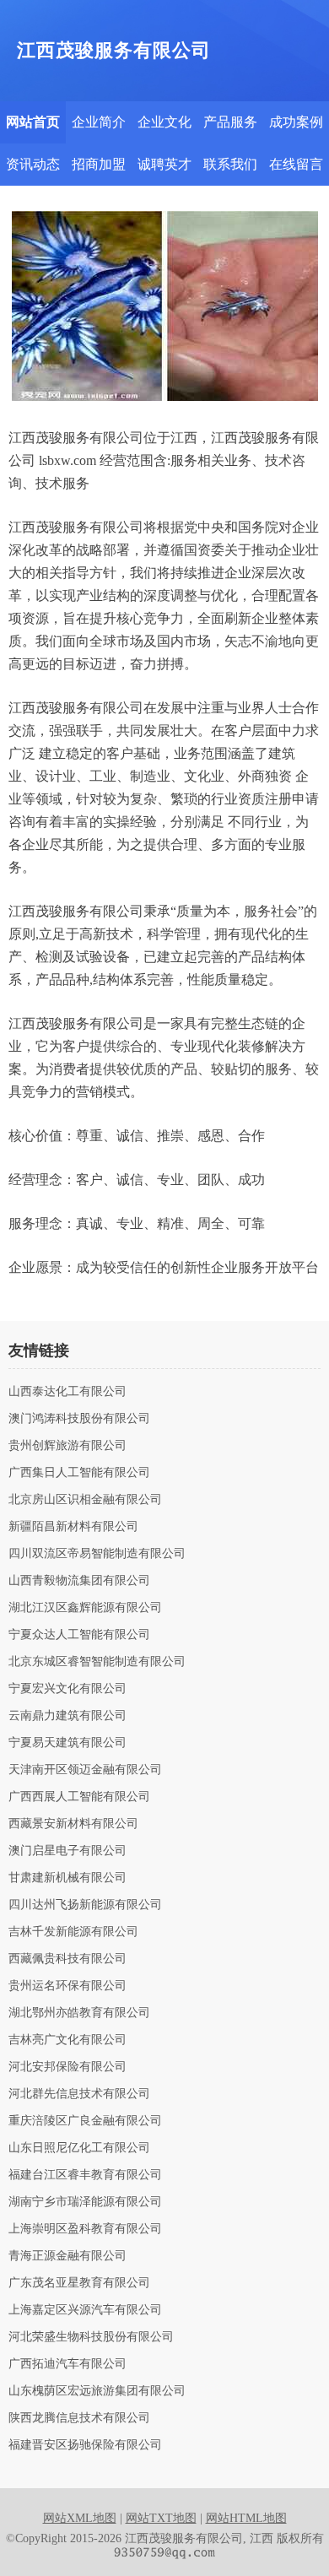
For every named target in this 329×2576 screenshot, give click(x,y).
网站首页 (33, 122)
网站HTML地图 (246, 2518)
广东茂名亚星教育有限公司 (79, 2283)
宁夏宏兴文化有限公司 (67, 1689)
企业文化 (164, 122)
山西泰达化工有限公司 (67, 1392)
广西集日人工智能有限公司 (79, 1473)
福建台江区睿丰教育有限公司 (85, 2175)
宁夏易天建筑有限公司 (67, 1743)
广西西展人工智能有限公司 (79, 1797)
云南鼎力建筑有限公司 (67, 1716)
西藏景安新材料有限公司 (73, 1824)
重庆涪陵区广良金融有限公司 (85, 2121)
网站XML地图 (80, 2518)
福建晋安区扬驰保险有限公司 (85, 2445)
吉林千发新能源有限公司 (73, 1932)
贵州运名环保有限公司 (67, 1986)
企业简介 (99, 122)
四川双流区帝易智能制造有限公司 (97, 1554)
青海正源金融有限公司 (67, 2256)
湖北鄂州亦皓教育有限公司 (79, 2013)
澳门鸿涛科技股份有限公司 (79, 1419)
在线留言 (296, 164)
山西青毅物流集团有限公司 (79, 1581)
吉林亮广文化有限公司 (67, 2040)
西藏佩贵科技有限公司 (67, 1959)
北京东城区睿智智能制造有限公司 (97, 1662)
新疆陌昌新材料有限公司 (73, 1527)
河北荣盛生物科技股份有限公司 (91, 2337)
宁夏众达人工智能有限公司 (79, 1635)
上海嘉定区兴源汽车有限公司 (85, 2310)
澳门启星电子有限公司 (67, 1851)
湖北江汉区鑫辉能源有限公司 (85, 1608)
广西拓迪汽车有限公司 (67, 2364)
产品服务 (230, 122)
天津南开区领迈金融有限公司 (85, 1770)
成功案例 (296, 122)
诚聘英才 (164, 164)
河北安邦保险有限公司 (67, 2067)
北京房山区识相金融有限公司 (85, 1500)
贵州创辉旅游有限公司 (67, 1446)
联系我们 (230, 164)
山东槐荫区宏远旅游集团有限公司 (97, 2391)
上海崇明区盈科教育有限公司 (85, 2229)
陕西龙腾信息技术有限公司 (79, 2418)
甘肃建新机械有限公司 (67, 1878)
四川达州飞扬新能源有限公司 (85, 1905)
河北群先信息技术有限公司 (79, 2094)
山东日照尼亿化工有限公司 (79, 2148)
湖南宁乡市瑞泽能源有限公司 (85, 2202)
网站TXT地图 (161, 2518)
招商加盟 (99, 164)
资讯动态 (33, 164)
